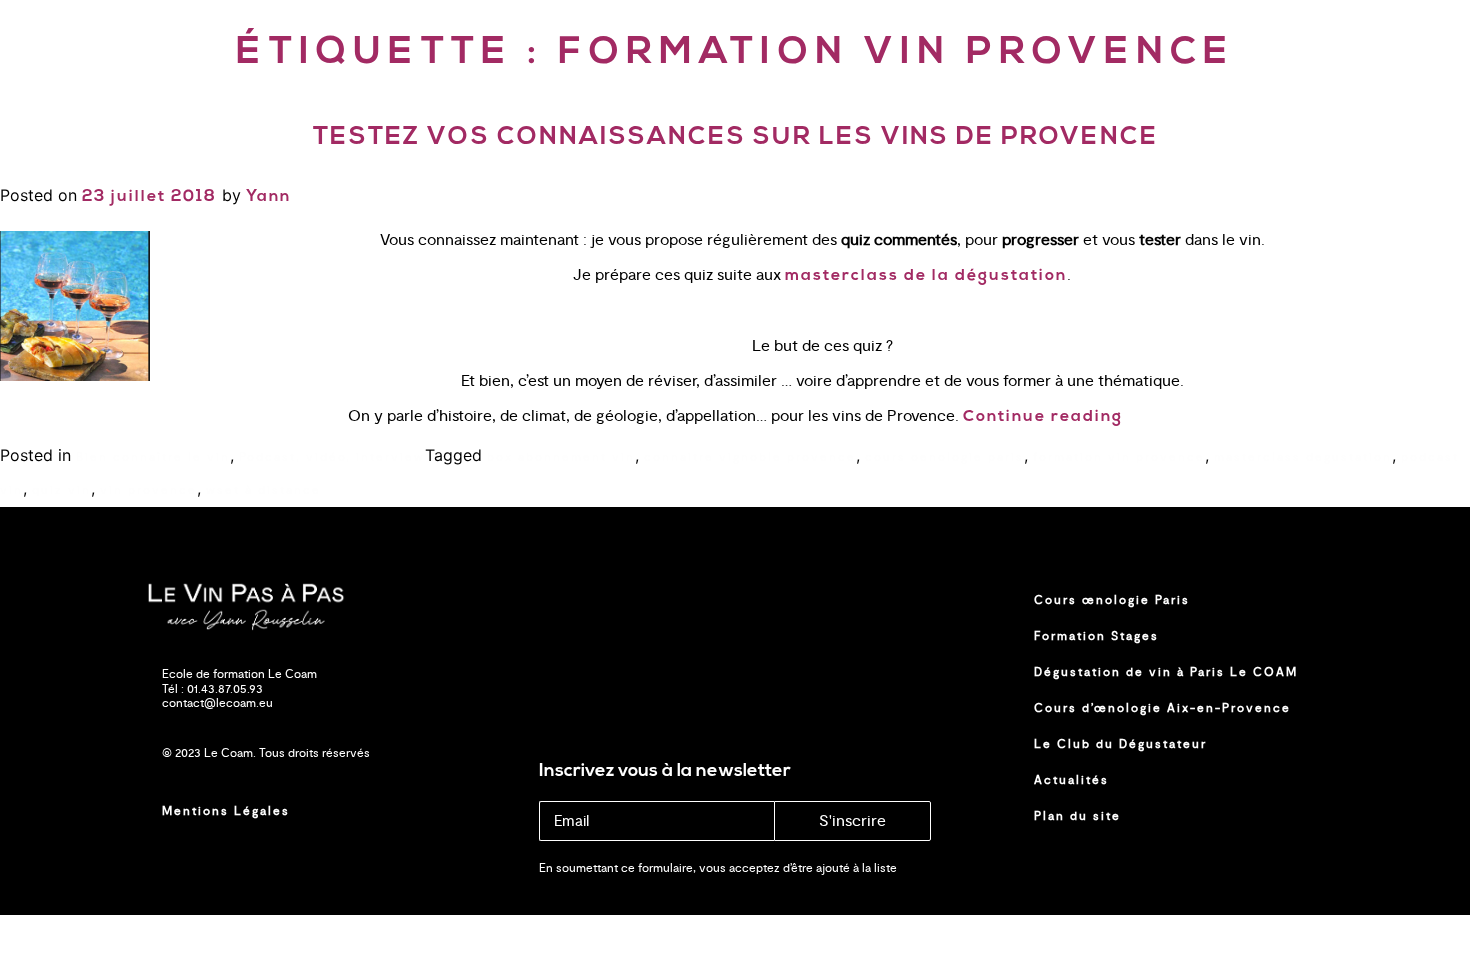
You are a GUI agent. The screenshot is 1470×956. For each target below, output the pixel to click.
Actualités (1071, 780)
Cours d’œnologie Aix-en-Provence (1162, 708)
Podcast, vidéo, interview (332, 457)
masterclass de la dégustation (926, 276)
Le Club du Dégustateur (1120, 744)
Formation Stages (1096, 636)
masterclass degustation (1303, 457)
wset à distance (263, 490)
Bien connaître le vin (153, 457)
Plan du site (1077, 816)
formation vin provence (1119, 457)
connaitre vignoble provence (750, 457)
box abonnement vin (561, 457)
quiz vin (61, 490)
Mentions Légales (226, 811)
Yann (268, 197)
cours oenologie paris (944, 457)
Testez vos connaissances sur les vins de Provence (735, 137)
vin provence (148, 490)
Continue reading (1043, 417)
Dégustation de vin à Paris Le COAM (1166, 672)
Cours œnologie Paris (1112, 600)
